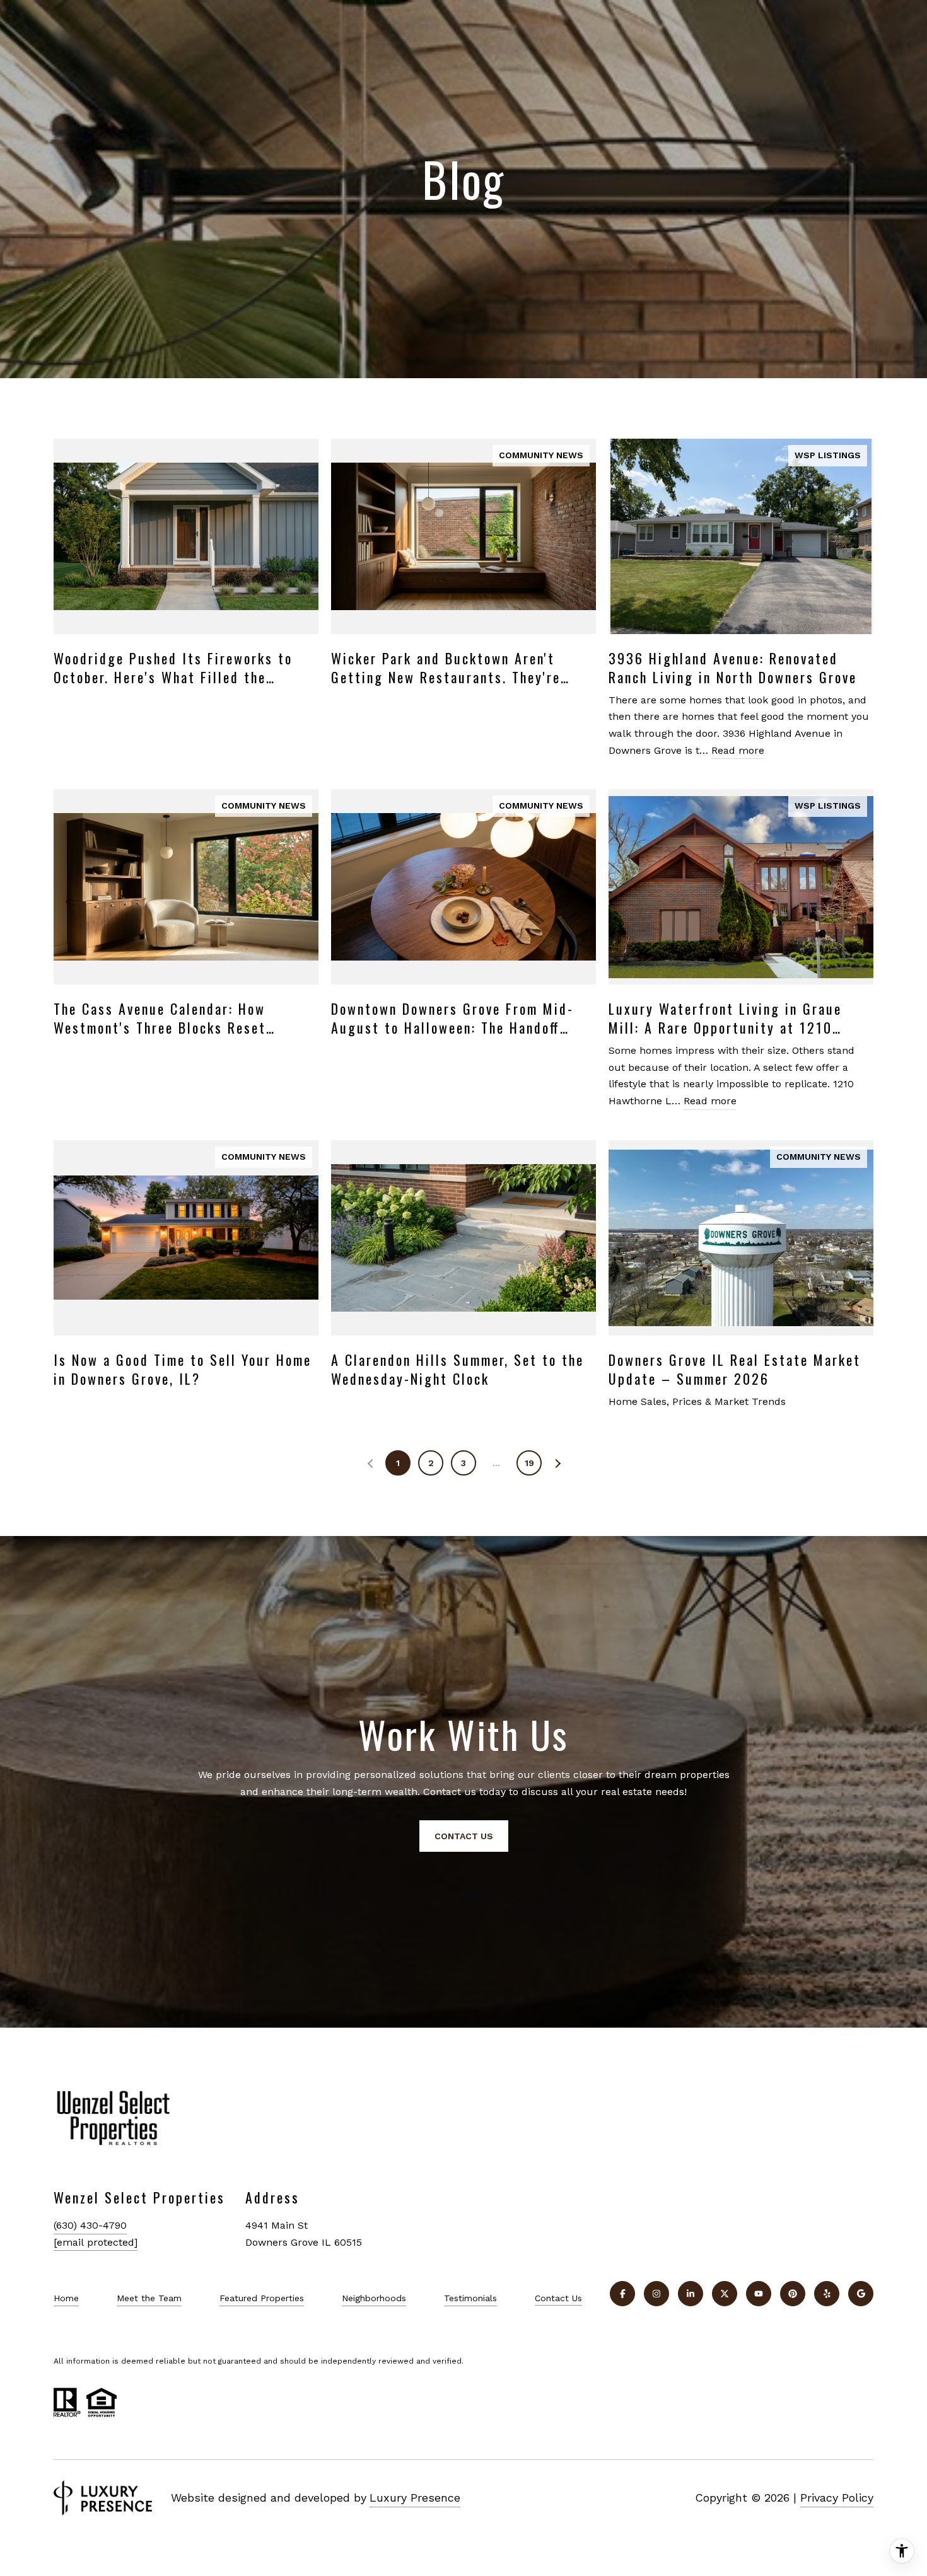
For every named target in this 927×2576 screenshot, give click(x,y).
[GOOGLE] (861, 2294)
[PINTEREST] (793, 2294)
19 (529, 1463)
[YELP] (827, 2294)
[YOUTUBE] (759, 2294)
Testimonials (470, 2298)
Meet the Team (149, 2298)
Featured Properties (262, 2298)
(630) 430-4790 (90, 2225)
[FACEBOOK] (622, 2294)
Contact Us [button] (464, 1836)
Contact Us (558, 2298)
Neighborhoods (374, 2298)
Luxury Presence (415, 2498)
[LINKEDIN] (691, 2294)
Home (66, 2298)
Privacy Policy (837, 2498)
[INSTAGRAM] (656, 2294)
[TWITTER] (725, 2294)
